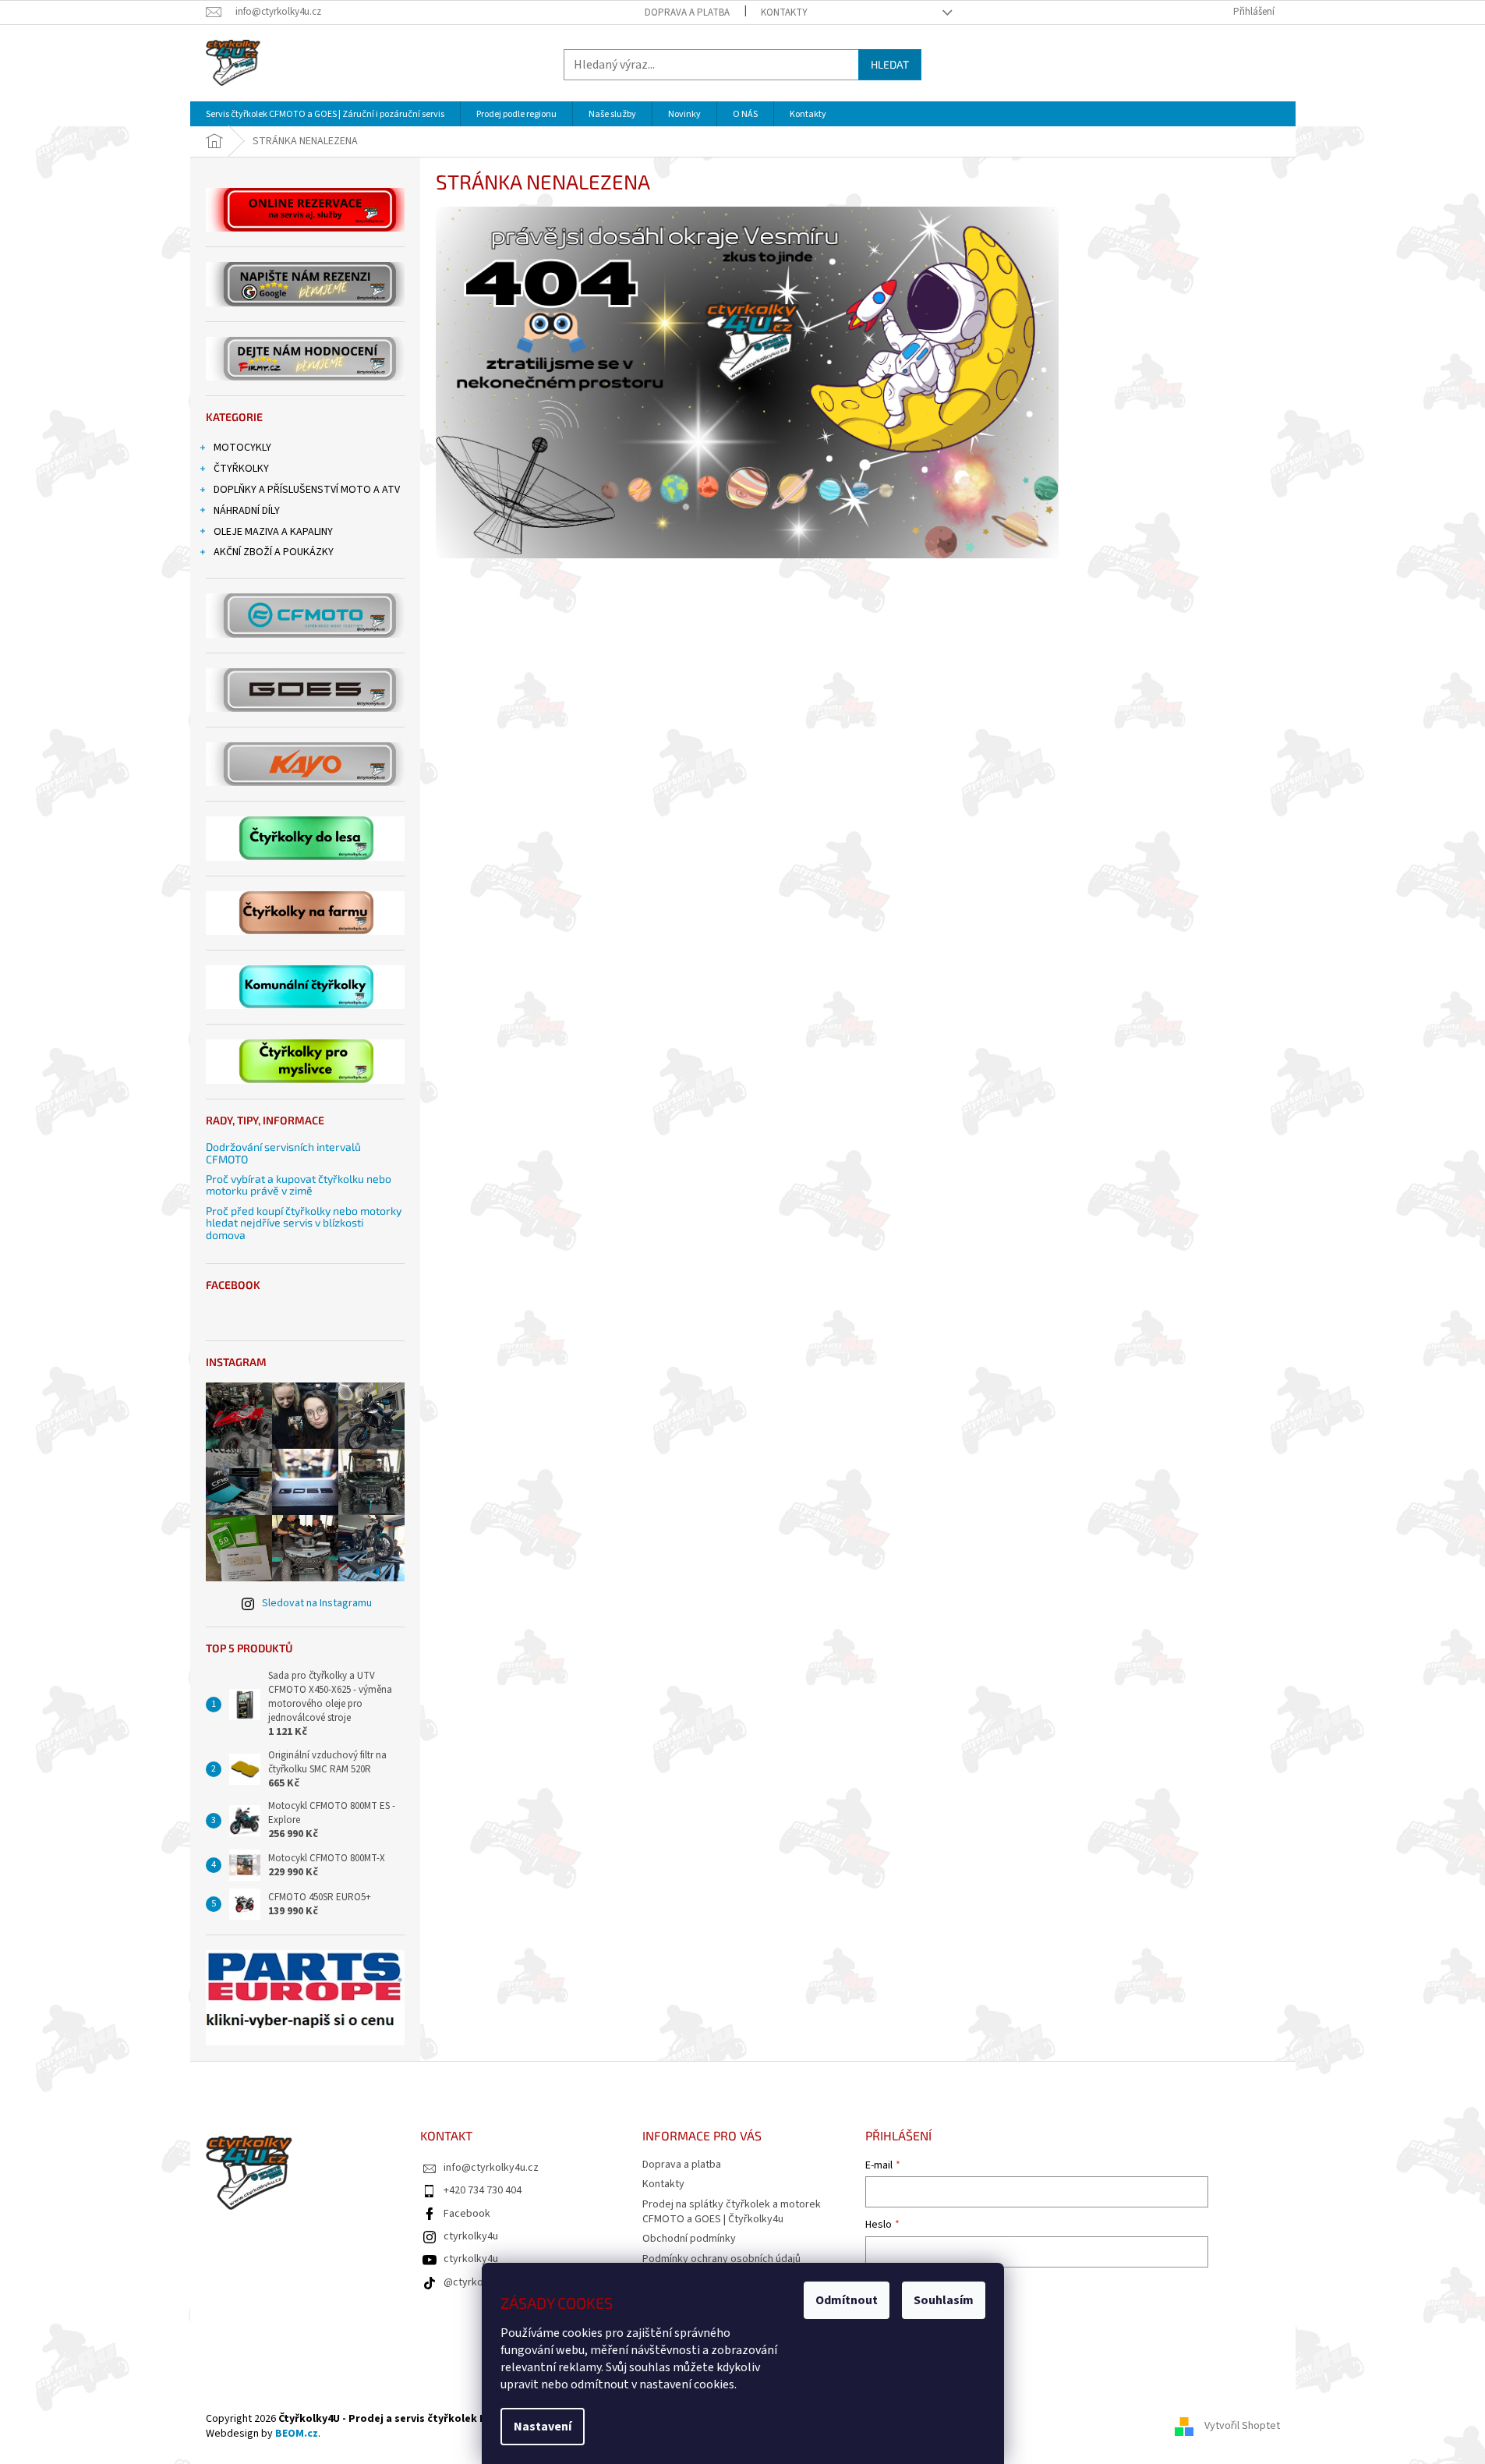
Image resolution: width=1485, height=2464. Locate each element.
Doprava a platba (687, 12)
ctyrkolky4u (471, 2236)
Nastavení (543, 2427)
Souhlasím (944, 2300)
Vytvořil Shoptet (1242, 2426)
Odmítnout (847, 2300)
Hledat (890, 64)
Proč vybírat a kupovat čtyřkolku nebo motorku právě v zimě (299, 1185)
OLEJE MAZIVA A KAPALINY (273, 532)
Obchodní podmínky (689, 2239)
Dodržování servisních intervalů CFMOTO (283, 1153)
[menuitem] (325, 114)
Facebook (467, 2214)
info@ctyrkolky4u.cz (491, 2168)
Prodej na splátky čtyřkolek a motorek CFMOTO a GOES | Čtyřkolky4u (732, 2212)
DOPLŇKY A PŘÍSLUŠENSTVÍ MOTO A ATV (307, 490)
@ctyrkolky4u (476, 2282)
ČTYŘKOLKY (241, 469)
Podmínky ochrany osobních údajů (721, 2259)
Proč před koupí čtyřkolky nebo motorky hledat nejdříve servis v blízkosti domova (304, 1223)
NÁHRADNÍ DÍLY (247, 511)
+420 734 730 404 (483, 2190)
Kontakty (784, 12)
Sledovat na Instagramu (317, 1603)
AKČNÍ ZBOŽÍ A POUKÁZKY (274, 552)
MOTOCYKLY (242, 448)
